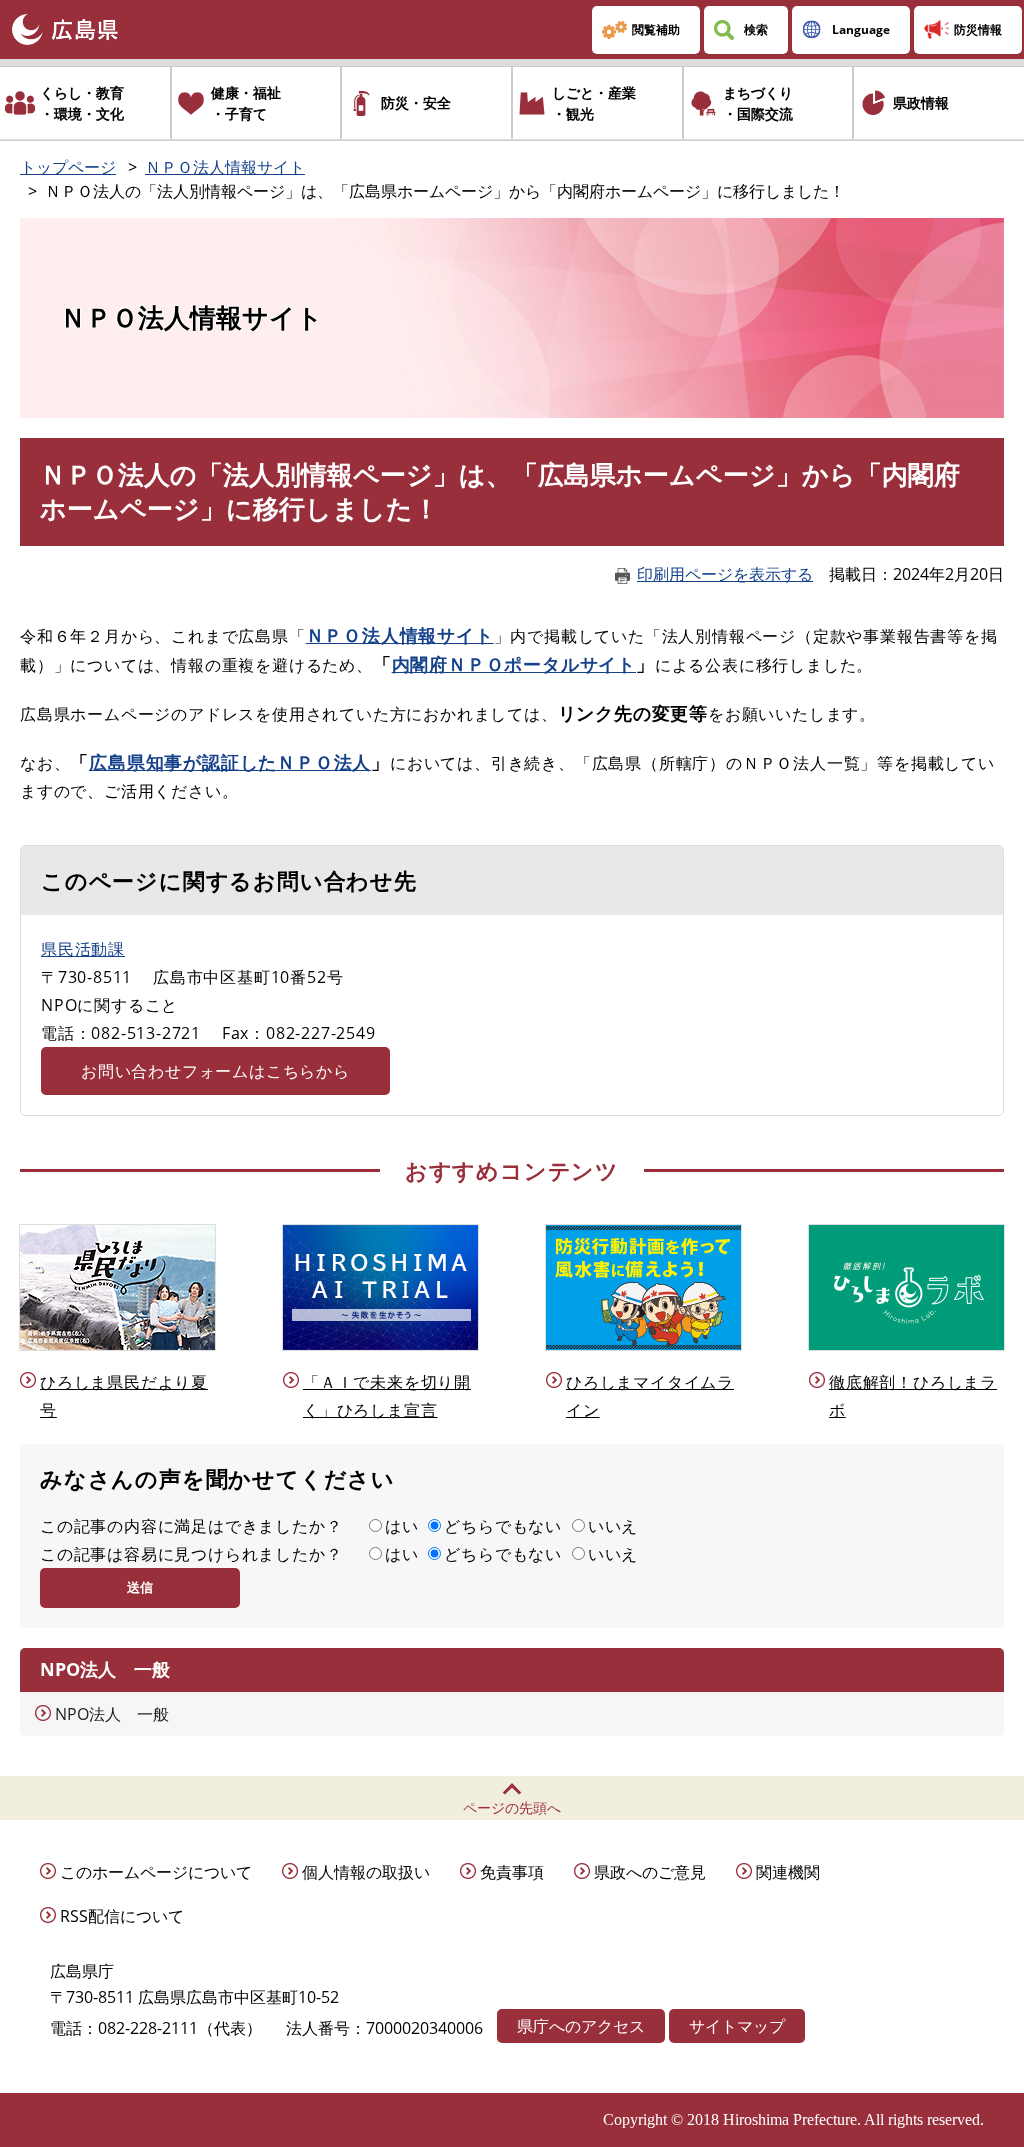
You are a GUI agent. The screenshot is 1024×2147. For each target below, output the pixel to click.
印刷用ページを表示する (725, 574)
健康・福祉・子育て (246, 103)
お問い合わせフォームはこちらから (215, 1071)
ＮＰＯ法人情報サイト (225, 167)
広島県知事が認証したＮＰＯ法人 (230, 762)
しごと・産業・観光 (594, 103)
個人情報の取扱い (366, 1872)
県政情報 (921, 102)
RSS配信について (122, 1916)
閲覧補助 (656, 29)
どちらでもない (503, 1526)
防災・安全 (416, 102)
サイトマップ (737, 2026)
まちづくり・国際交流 (758, 103)
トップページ (68, 167)
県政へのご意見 (650, 1872)
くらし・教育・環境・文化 (82, 103)
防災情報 (978, 29)
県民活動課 (83, 949)
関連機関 (788, 1872)
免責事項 (512, 1872)
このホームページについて (156, 1872)
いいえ (613, 1526)
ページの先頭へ (512, 1807)
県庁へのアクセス (581, 2026)
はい (402, 1526)
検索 (756, 29)
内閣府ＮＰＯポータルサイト (514, 664)
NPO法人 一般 (112, 1714)
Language (861, 29)
